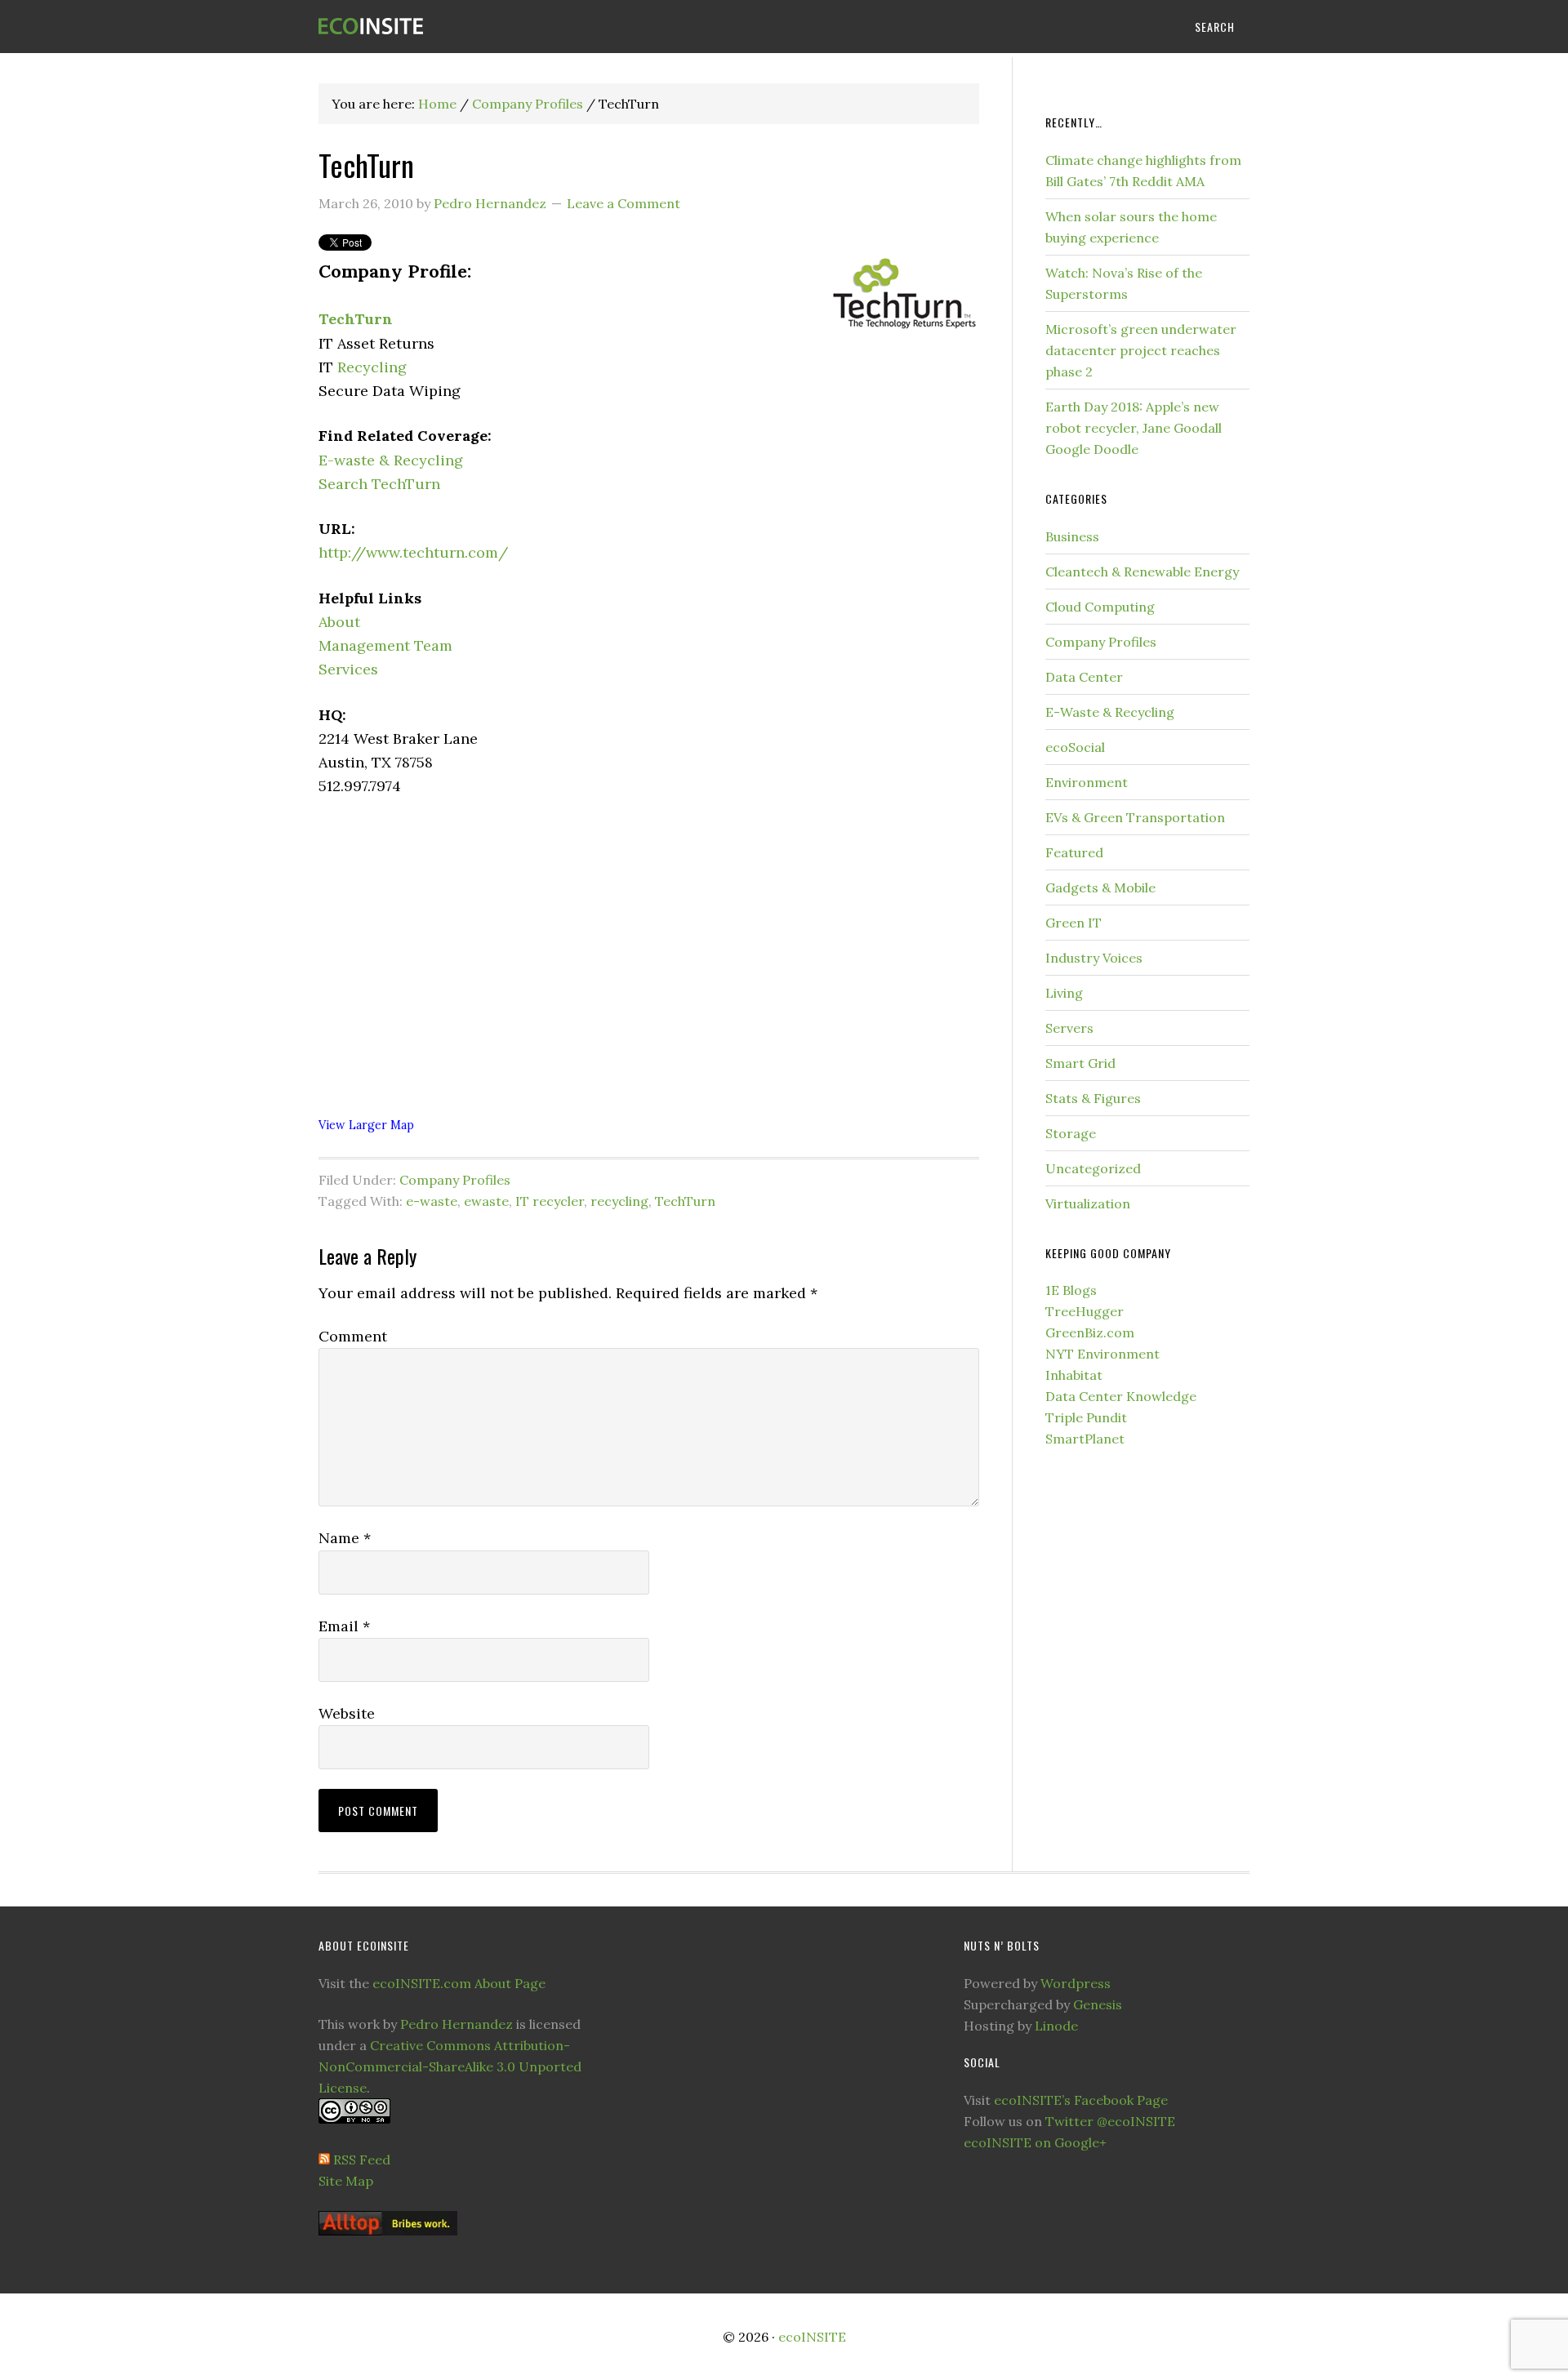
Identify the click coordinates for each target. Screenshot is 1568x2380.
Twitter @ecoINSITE (1110, 2121)
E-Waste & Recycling (1110, 712)
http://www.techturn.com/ (413, 552)
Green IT (1074, 923)
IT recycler (550, 1201)
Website (347, 1713)
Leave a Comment (624, 203)
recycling (619, 1201)
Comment (353, 1336)
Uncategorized (1093, 1168)
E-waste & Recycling (391, 460)
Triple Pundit (1086, 1417)
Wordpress (1076, 1983)
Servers (1069, 1028)
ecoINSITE (449, 27)
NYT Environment (1102, 1354)
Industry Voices (1094, 958)
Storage (1071, 1133)
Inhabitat (1074, 1375)
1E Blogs (1071, 1290)
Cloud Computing (1100, 607)
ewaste (486, 1201)
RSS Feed (362, 2160)
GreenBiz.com (1090, 1332)
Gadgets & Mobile (1100, 887)
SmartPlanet (1085, 1439)
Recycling (372, 367)
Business (1072, 536)
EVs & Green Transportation (1135, 817)
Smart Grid (1080, 1063)
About (339, 622)
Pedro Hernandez (457, 2024)
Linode (1056, 2026)
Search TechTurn (379, 484)
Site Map (346, 2181)
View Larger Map (366, 1125)
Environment (1087, 782)
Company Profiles (455, 1180)
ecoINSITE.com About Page (459, 1983)
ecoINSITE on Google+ (1035, 2142)
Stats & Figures (1093, 1098)
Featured (1074, 852)
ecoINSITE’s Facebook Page (1081, 2100)
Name (345, 1538)
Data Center (1084, 677)
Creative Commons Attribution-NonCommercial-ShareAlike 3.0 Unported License (450, 2066)
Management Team (385, 645)
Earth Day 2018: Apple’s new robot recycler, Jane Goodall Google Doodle (1134, 428)
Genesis (1098, 2004)
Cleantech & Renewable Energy (1142, 572)
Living (1064, 993)
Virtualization (1088, 1203)
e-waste (432, 1201)
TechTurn (356, 319)
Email (344, 1626)
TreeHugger (1085, 1311)
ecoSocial (1075, 747)
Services (348, 669)
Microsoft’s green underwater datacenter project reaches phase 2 (1141, 350)
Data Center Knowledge (1121, 1396)
